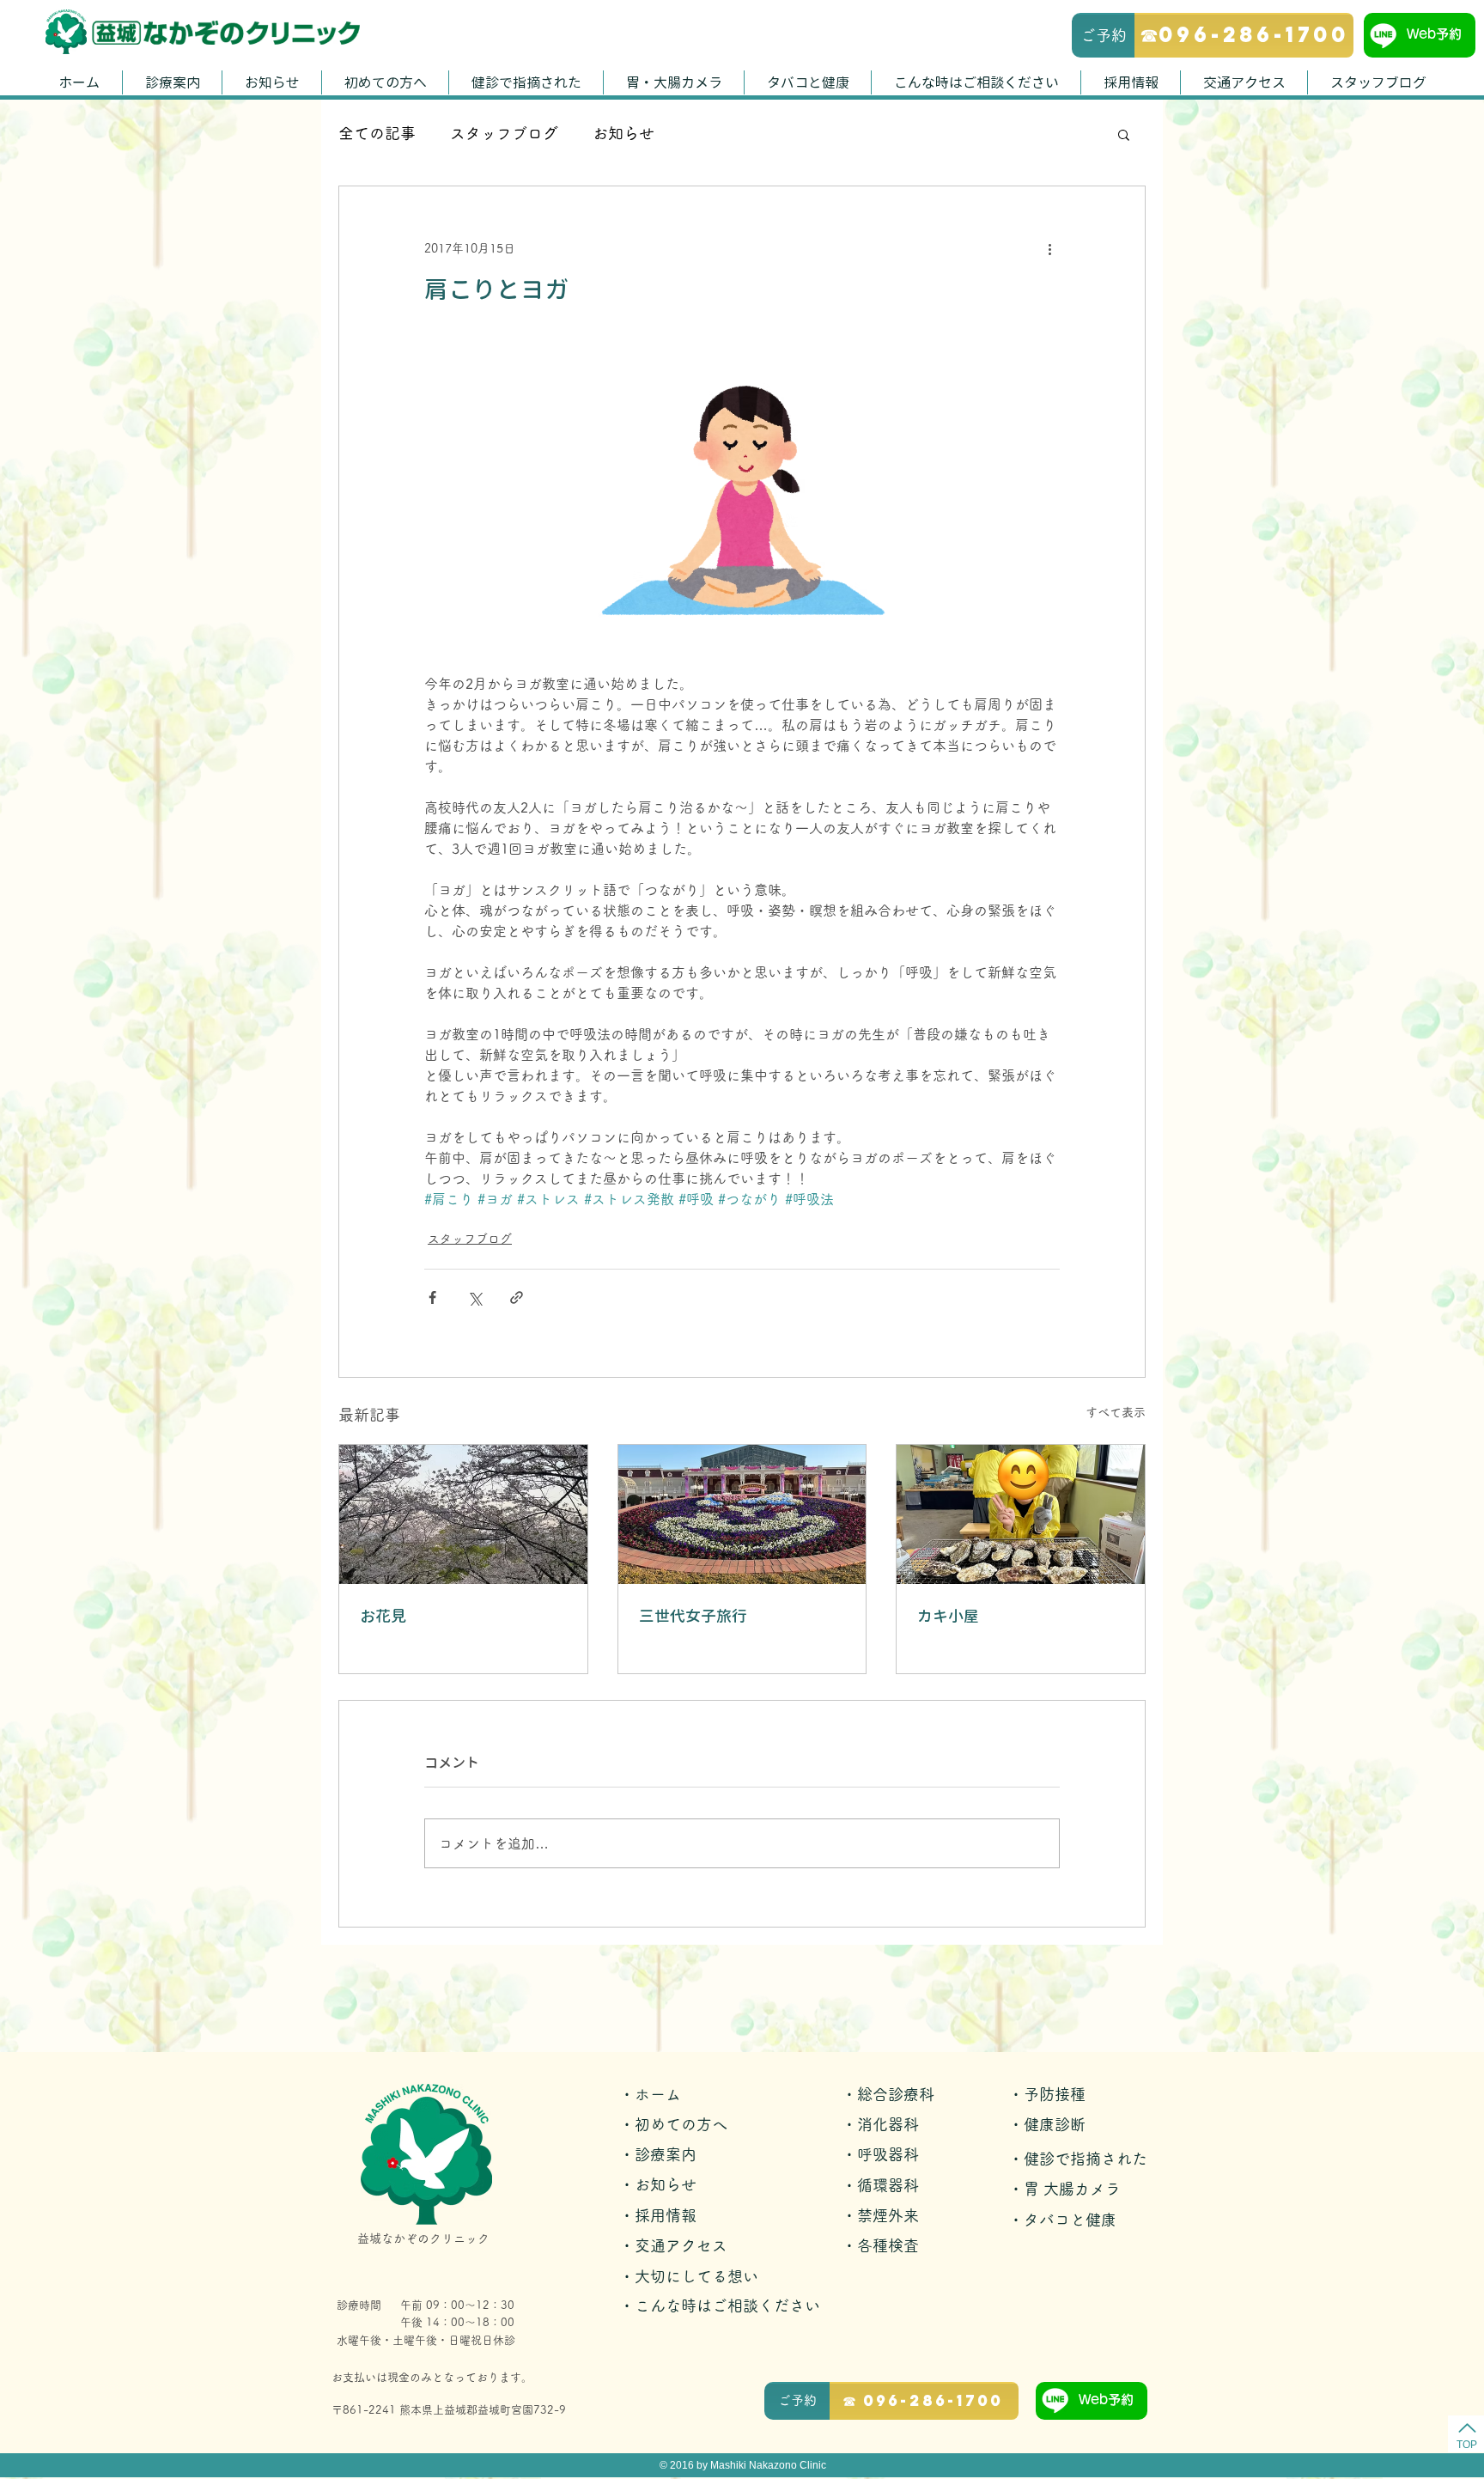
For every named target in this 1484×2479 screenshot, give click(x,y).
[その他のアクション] (1049, 248)
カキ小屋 (948, 1616)
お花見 (383, 1616)
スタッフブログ (504, 133)
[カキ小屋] (1021, 1514)
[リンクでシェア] (517, 1297)
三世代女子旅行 (693, 1616)
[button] (1124, 134)
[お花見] (463, 1514)
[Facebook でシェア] (432, 1297)
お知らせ (623, 133)
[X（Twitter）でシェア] (474, 1297)
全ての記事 (377, 133)
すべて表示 (1116, 1412)
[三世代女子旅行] (742, 1514)
